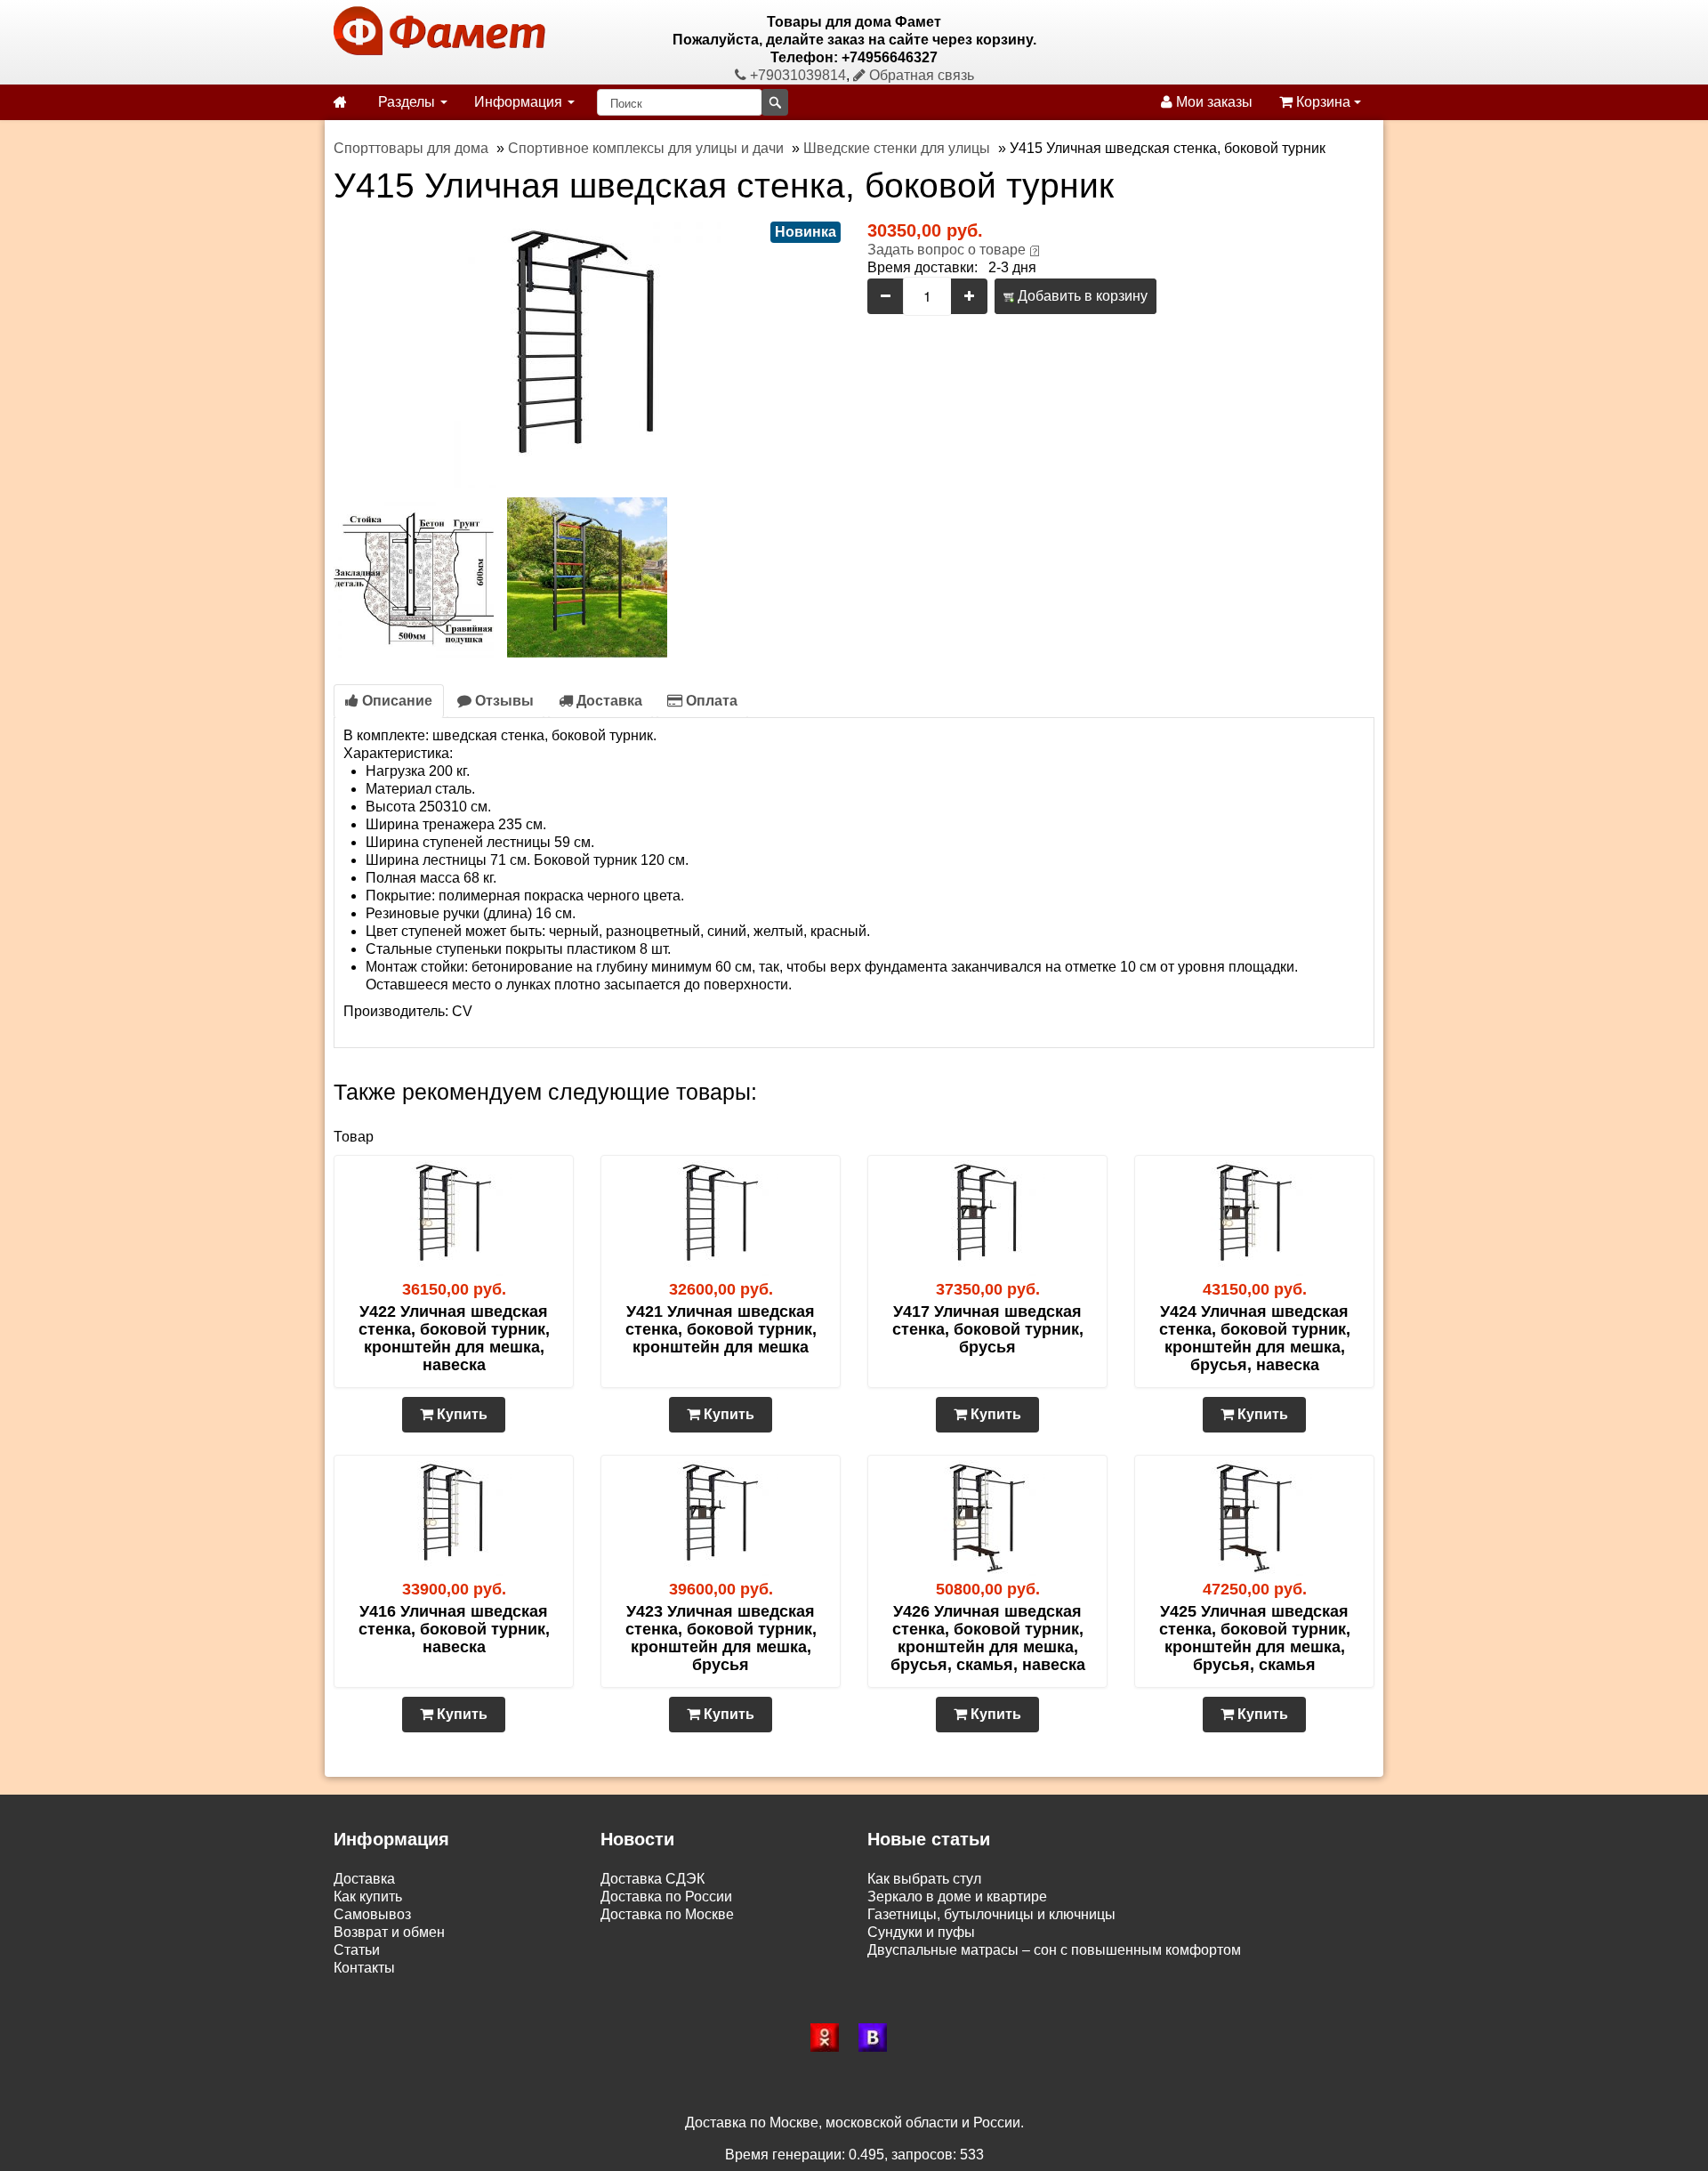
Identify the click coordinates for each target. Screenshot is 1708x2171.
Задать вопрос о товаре (947, 250)
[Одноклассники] (830, 2038)
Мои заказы (1213, 102)
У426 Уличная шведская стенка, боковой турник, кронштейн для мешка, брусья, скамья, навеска (988, 1638)
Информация (520, 102)
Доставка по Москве (667, 1914)
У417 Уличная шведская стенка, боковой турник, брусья (988, 1329)
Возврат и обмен (389, 1932)
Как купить (368, 1897)
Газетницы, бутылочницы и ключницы (991, 1914)
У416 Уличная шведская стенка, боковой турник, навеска (454, 1629)
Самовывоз (372, 1914)
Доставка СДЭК (653, 1879)
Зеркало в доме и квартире (957, 1897)
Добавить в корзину (1081, 296)
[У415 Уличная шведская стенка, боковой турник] (587, 354)
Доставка (608, 701)
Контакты (364, 1968)
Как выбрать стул (924, 1879)
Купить (460, 1414)
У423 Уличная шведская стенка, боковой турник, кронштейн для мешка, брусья (721, 1638)
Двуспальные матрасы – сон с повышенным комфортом (1054, 1950)
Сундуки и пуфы (921, 1932)
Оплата (710, 701)
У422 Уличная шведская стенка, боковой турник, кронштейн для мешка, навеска (454, 1338)
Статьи (357, 1950)
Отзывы (503, 701)
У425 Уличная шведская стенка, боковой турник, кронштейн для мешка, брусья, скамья (1255, 1638)
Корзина (1323, 102)
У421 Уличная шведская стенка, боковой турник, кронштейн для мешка (721, 1329)
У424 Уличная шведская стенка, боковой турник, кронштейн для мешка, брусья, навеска (1255, 1338)
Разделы (408, 102)
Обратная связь (920, 75)
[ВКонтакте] (878, 2038)
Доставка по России (666, 1897)
